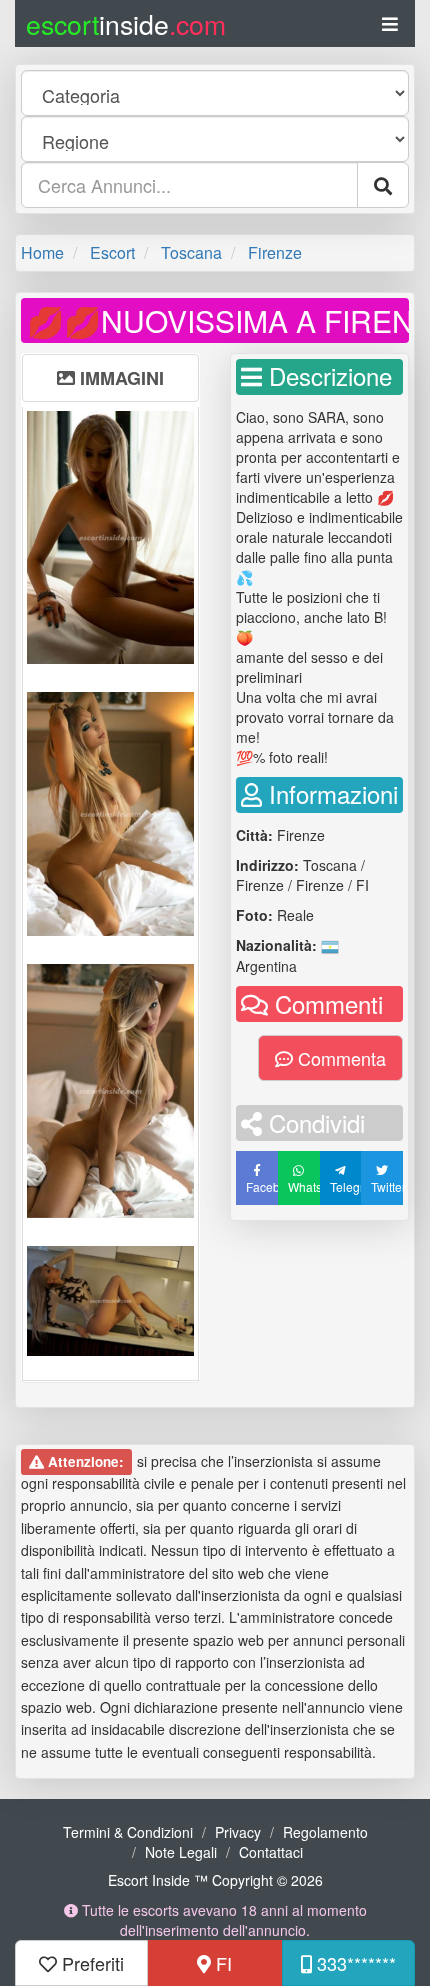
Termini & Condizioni (128, 1832)
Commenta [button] (339, 1058)
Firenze (275, 252)
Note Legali (181, 1852)
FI (221, 1963)
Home (42, 252)
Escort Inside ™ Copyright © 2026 (215, 1880)
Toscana (191, 252)
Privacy (238, 1832)
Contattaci (271, 1852)
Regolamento (325, 1832)
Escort (112, 252)
